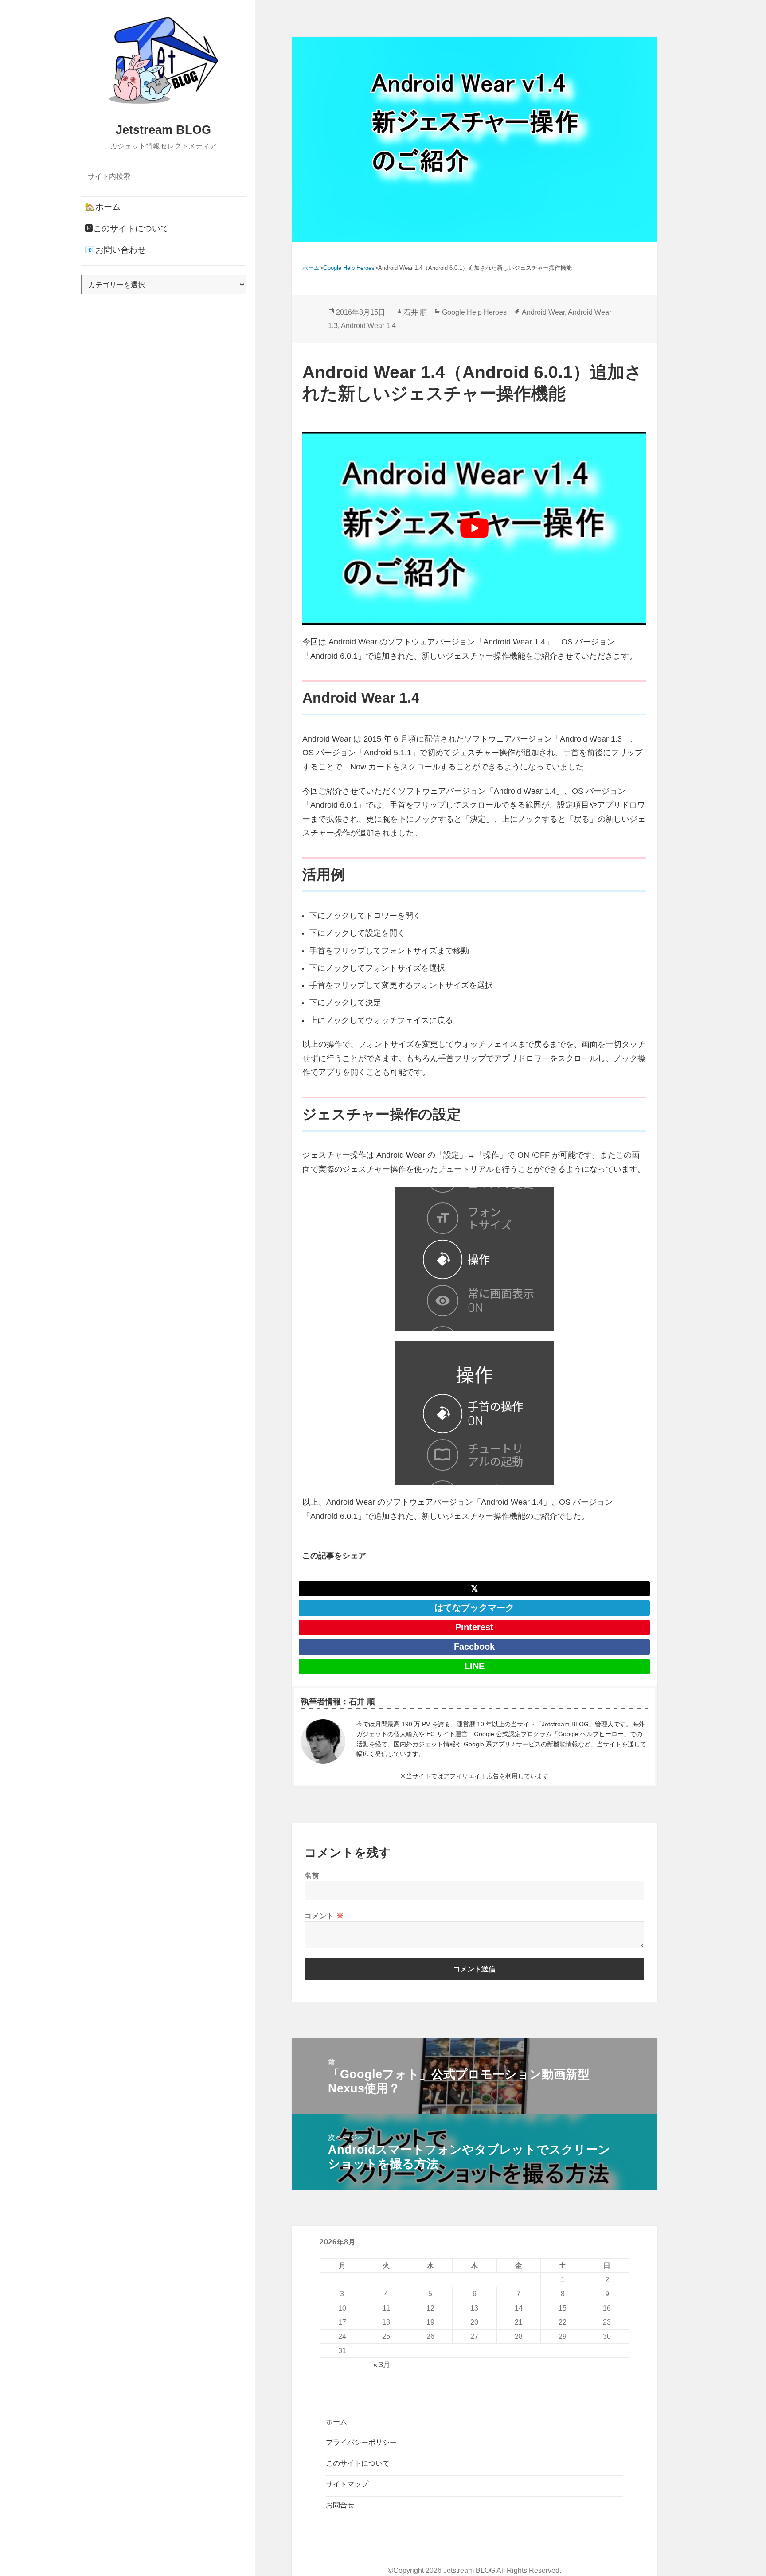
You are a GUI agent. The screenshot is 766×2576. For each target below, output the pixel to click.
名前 (312, 1875)
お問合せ (340, 2505)
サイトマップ (347, 2484)
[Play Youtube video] (474, 528)
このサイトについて (358, 2463)
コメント (324, 1916)
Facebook (474, 1647)
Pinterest (474, 1627)
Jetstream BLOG (163, 130)
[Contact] (323, 1741)
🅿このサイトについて (127, 228)
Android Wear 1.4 (368, 326)
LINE (475, 1666)
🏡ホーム (103, 207)
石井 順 (415, 312)
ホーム (336, 2422)
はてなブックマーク (474, 1608)
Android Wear (543, 312)
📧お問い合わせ (115, 250)
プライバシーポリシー (361, 2442)
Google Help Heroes (474, 312)
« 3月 (382, 2365)
